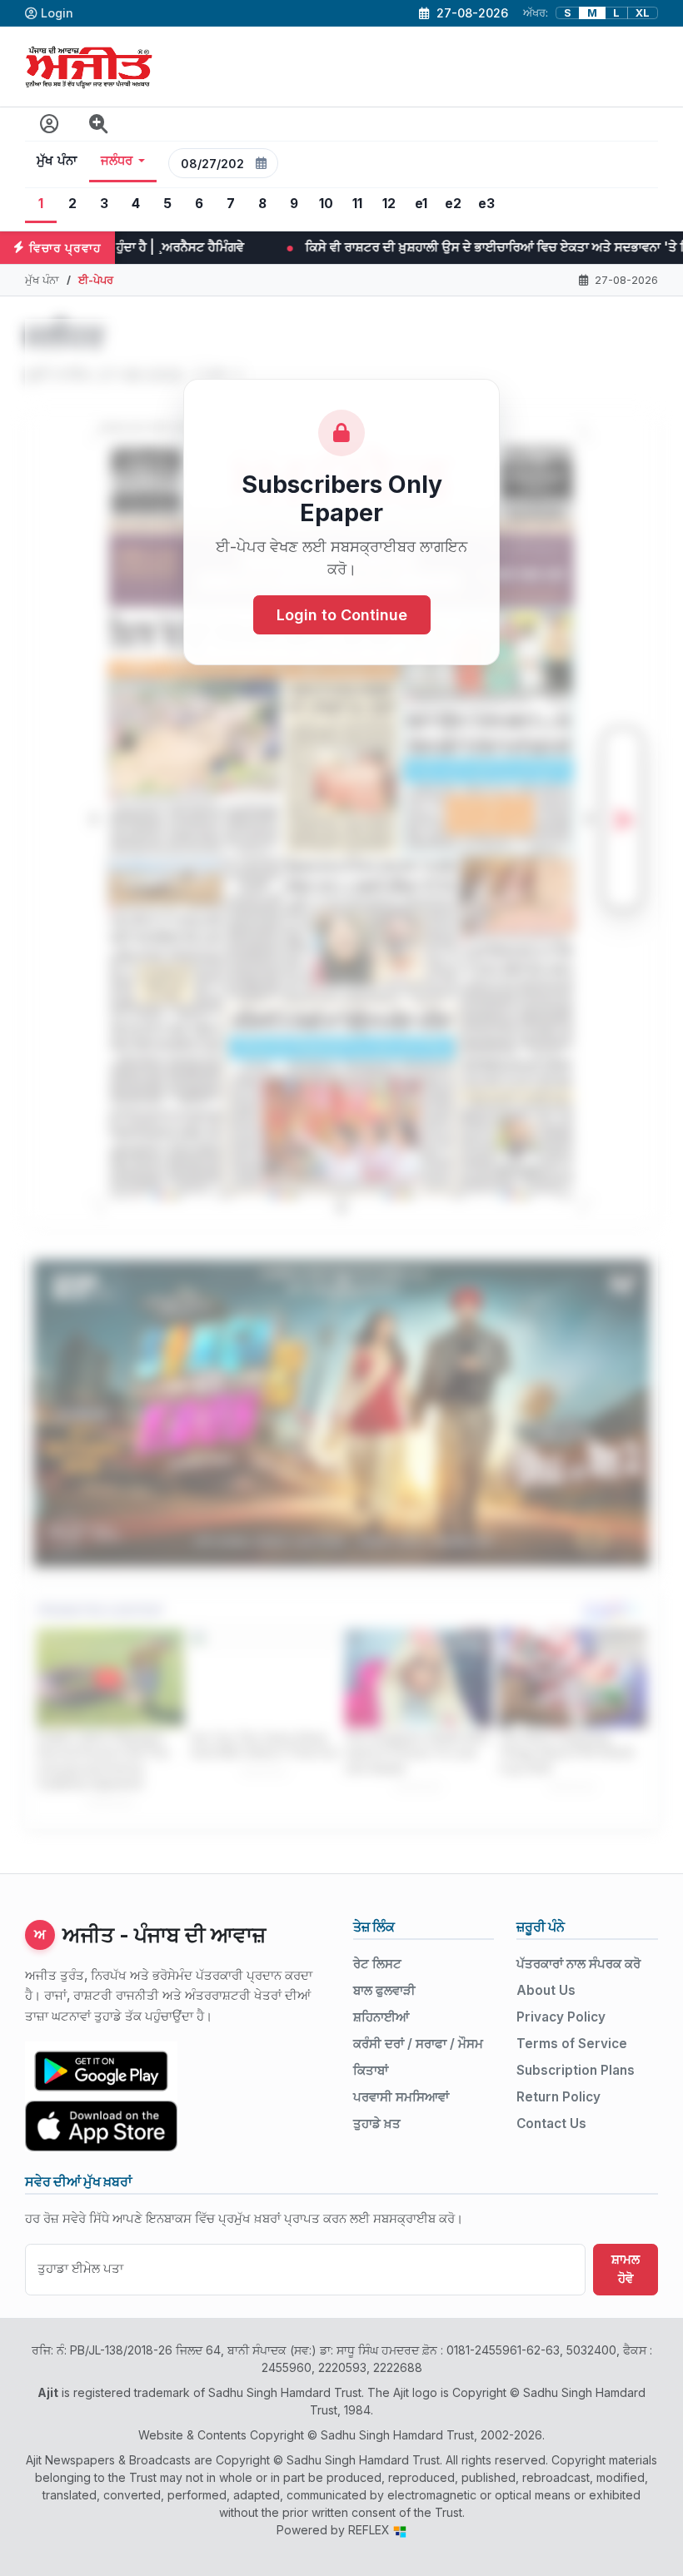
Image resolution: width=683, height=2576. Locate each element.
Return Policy (558, 2097)
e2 (453, 204)
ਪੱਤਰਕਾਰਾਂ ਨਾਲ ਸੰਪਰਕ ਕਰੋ (578, 1964)
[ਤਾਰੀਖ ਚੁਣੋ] (262, 163)
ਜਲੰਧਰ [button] (117, 161)
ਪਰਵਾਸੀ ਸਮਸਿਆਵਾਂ (401, 2097)
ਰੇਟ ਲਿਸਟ (377, 1964)
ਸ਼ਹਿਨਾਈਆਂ (381, 2017)
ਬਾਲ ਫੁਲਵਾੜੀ (384, 1990)
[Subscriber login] (50, 124)
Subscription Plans (576, 2070)
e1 (421, 204)
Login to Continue (342, 615)
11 (357, 204)
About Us (546, 1990)
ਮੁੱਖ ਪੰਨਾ (57, 161)
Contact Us (551, 2123)
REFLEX (371, 2530)
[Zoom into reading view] (99, 124)
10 (326, 204)
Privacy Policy (561, 2017)
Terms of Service (572, 2044)
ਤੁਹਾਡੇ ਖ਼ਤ (377, 2123)
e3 (486, 204)
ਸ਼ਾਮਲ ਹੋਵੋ (626, 2269)
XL (643, 13)
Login (57, 13)
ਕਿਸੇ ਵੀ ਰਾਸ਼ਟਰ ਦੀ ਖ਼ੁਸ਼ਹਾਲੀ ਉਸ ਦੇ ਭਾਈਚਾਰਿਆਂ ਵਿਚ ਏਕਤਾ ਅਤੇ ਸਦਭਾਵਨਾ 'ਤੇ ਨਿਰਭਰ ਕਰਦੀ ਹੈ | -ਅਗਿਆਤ (303, 247)
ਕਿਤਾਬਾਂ (371, 2070)
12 (389, 204)
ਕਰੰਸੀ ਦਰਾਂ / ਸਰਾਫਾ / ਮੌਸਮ (418, 2044)
